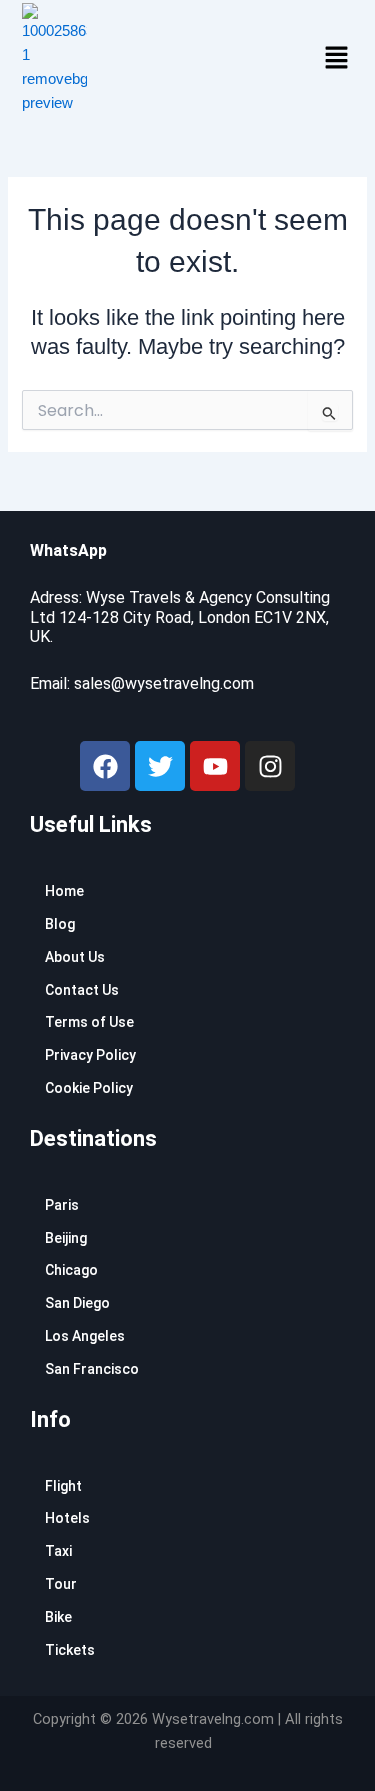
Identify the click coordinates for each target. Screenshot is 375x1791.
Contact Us (82, 990)
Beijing (66, 1238)
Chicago (71, 1270)
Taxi (58, 1551)
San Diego (77, 1303)
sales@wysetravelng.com (164, 683)
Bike (58, 1617)
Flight (63, 1486)
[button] (336, 59)
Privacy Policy (90, 1055)
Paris (62, 1205)
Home (64, 891)
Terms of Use (89, 1022)
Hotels (67, 1518)
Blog (60, 924)
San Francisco (92, 1369)
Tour (61, 1584)
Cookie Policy (89, 1088)
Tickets (70, 1650)
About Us (75, 957)
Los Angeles (85, 1336)
